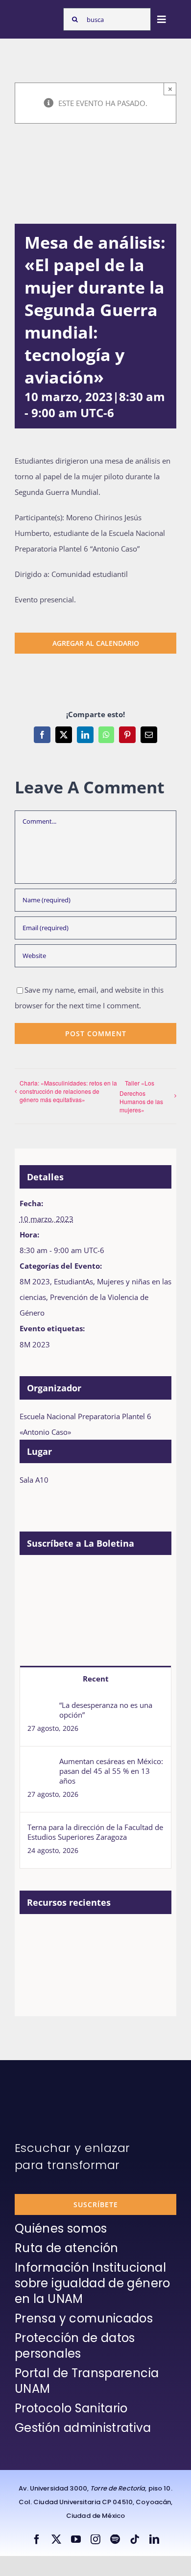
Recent (96, 1679)
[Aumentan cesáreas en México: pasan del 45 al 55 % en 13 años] (40, 1764)
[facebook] (37, 2539)
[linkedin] (154, 2539)
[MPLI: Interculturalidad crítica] (72, 1937)
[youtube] (76, 2539)
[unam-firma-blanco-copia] (42, 2084)
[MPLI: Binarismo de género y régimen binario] (144, 1937)
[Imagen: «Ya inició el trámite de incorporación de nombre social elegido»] (36, 1947)
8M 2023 (35, 1281)
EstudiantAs (73, 1281)
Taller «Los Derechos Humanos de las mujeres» (141, 1096)
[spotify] (115, 2539)
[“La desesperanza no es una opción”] (40, 1708)
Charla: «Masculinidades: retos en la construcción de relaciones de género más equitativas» (68, 1091)
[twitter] (56, 2539)
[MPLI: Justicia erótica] (108, 1937)
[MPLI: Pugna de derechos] (36, 1979)
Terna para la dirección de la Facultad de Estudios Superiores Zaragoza (95, 1832)
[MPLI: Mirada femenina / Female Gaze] (72, 1979)
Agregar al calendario (96, 643)
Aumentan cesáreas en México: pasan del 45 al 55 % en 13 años (111, 1771)
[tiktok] (135, 2539)
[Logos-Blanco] (37, 16)
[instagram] (95, 2539)
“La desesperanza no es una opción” (106, 1710)
